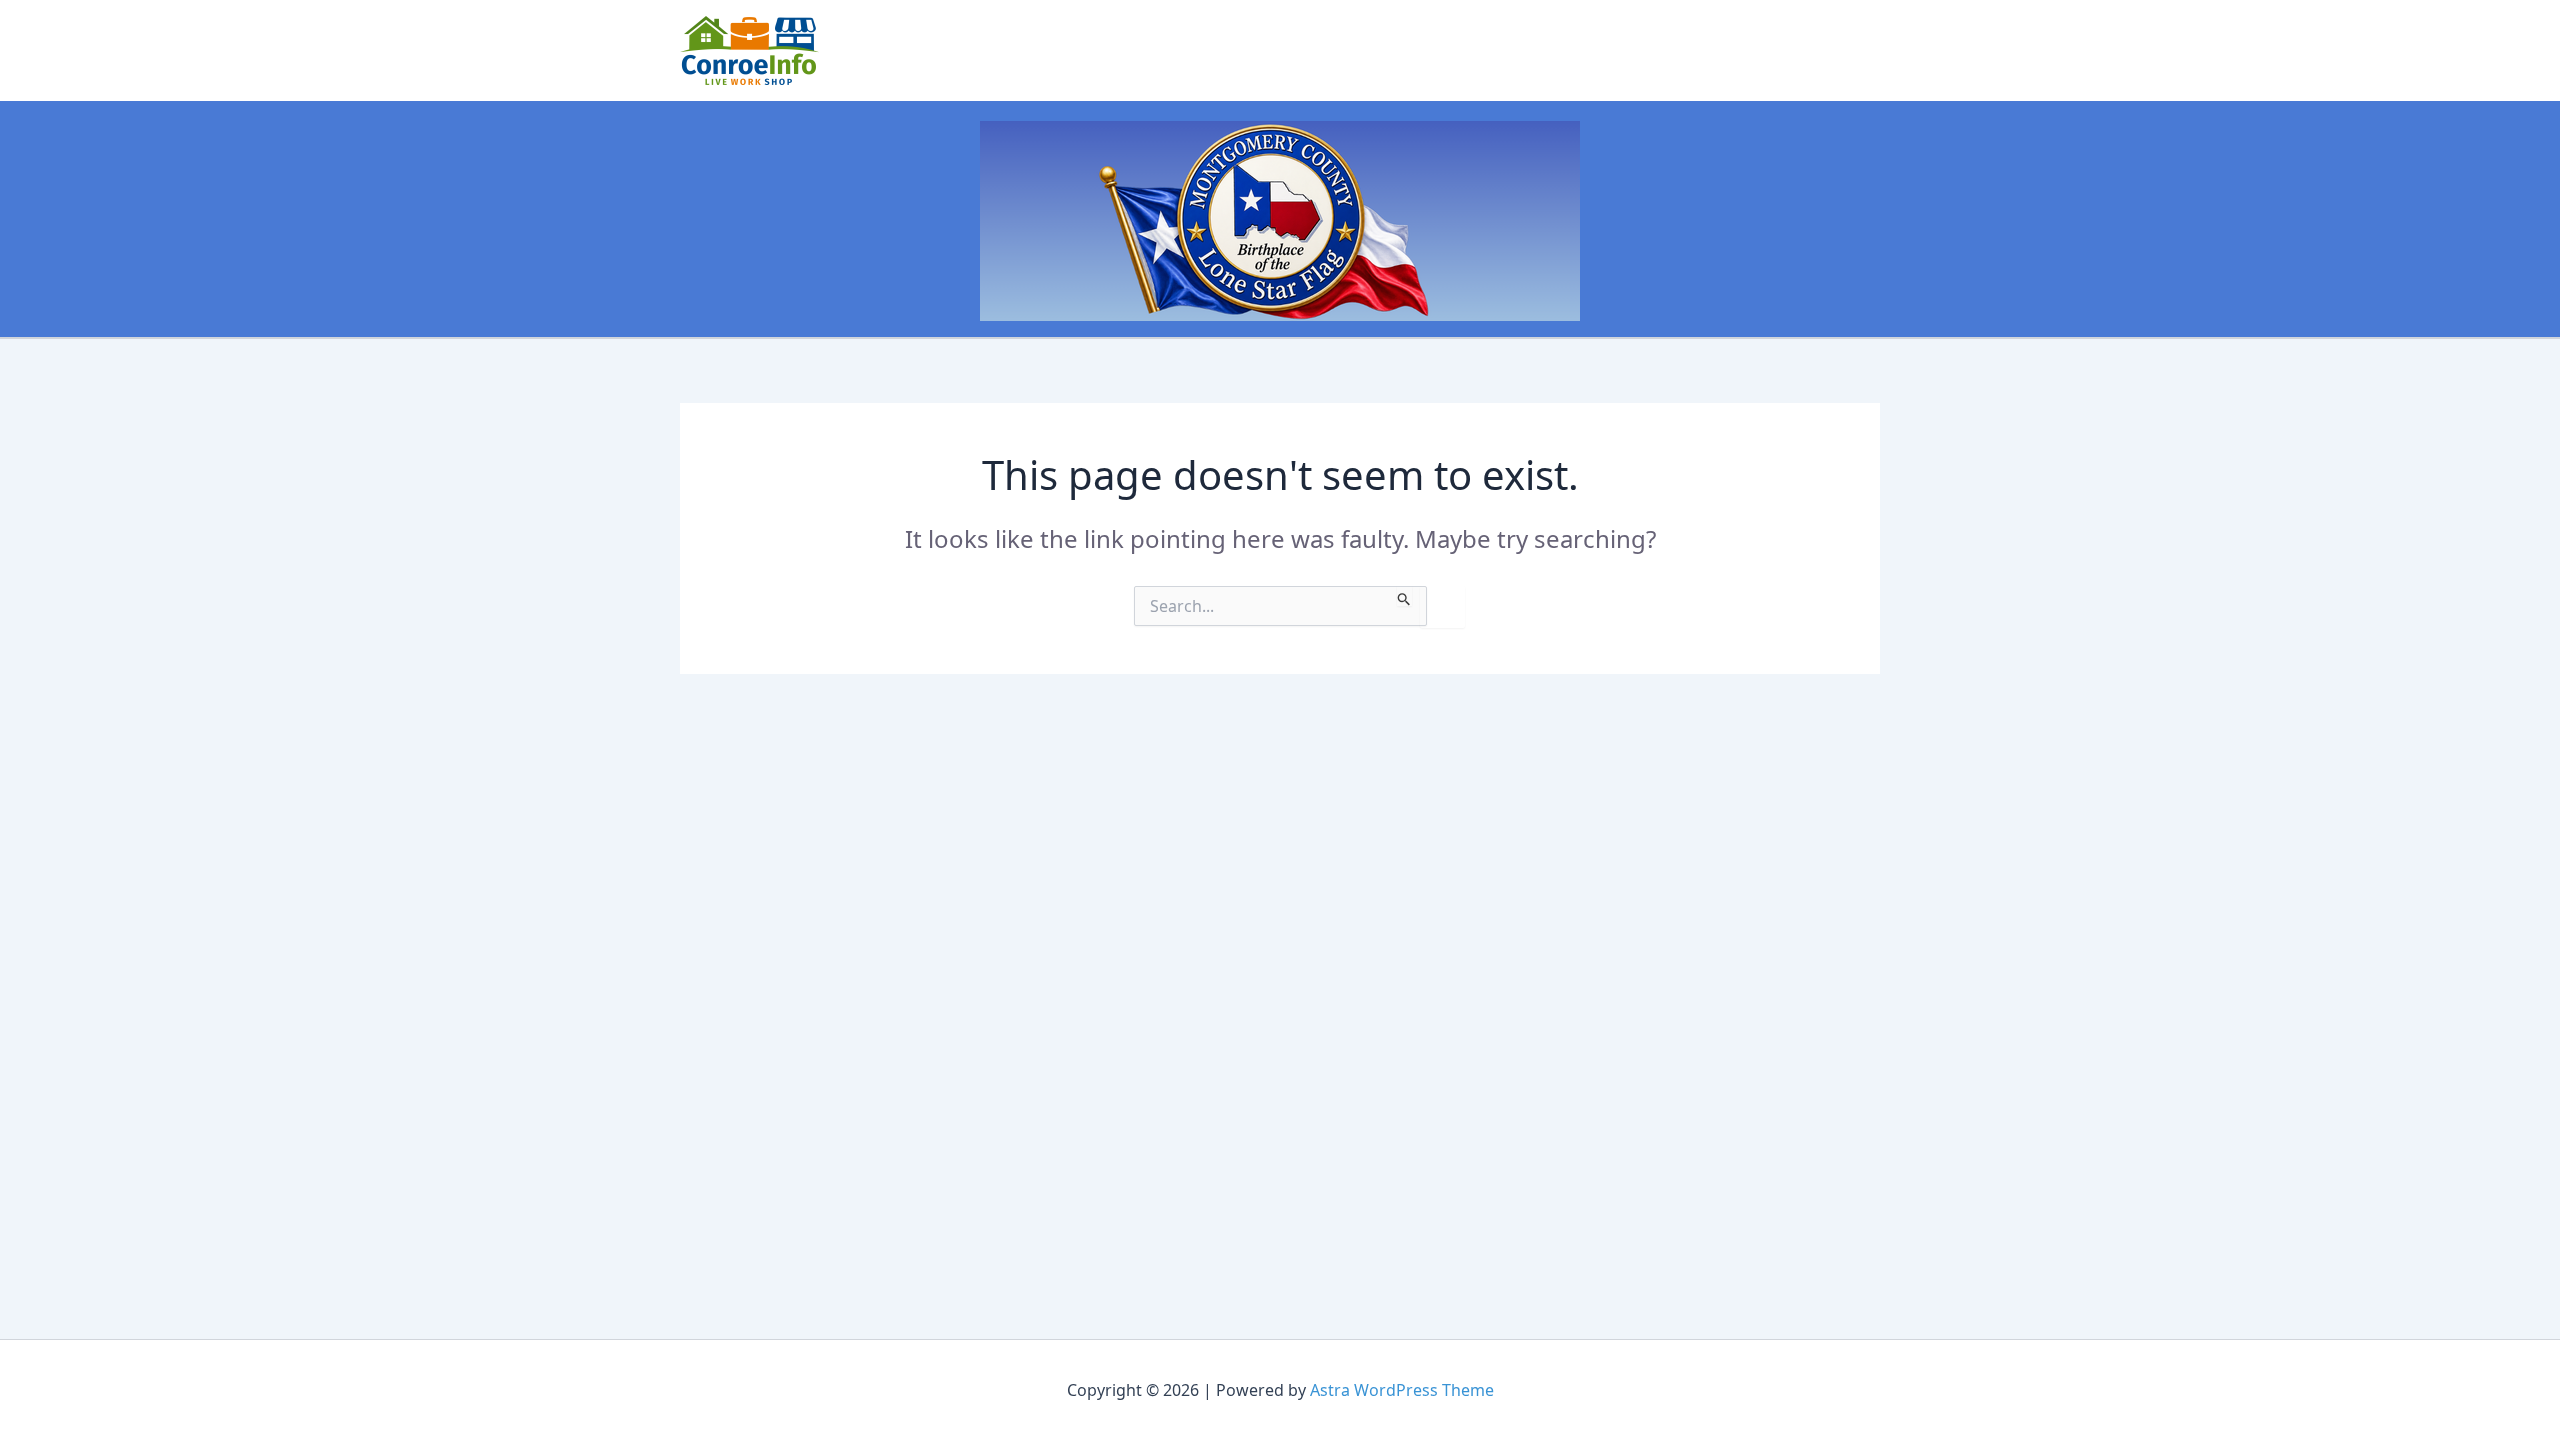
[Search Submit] (1404, 596)
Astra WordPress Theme (1402, 1390)
